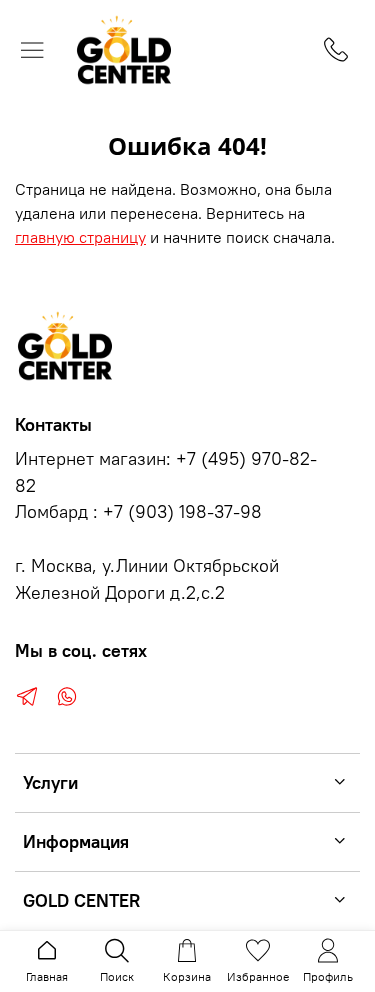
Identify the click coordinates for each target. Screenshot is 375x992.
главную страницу (80, 237)
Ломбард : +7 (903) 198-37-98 (138, 512)
